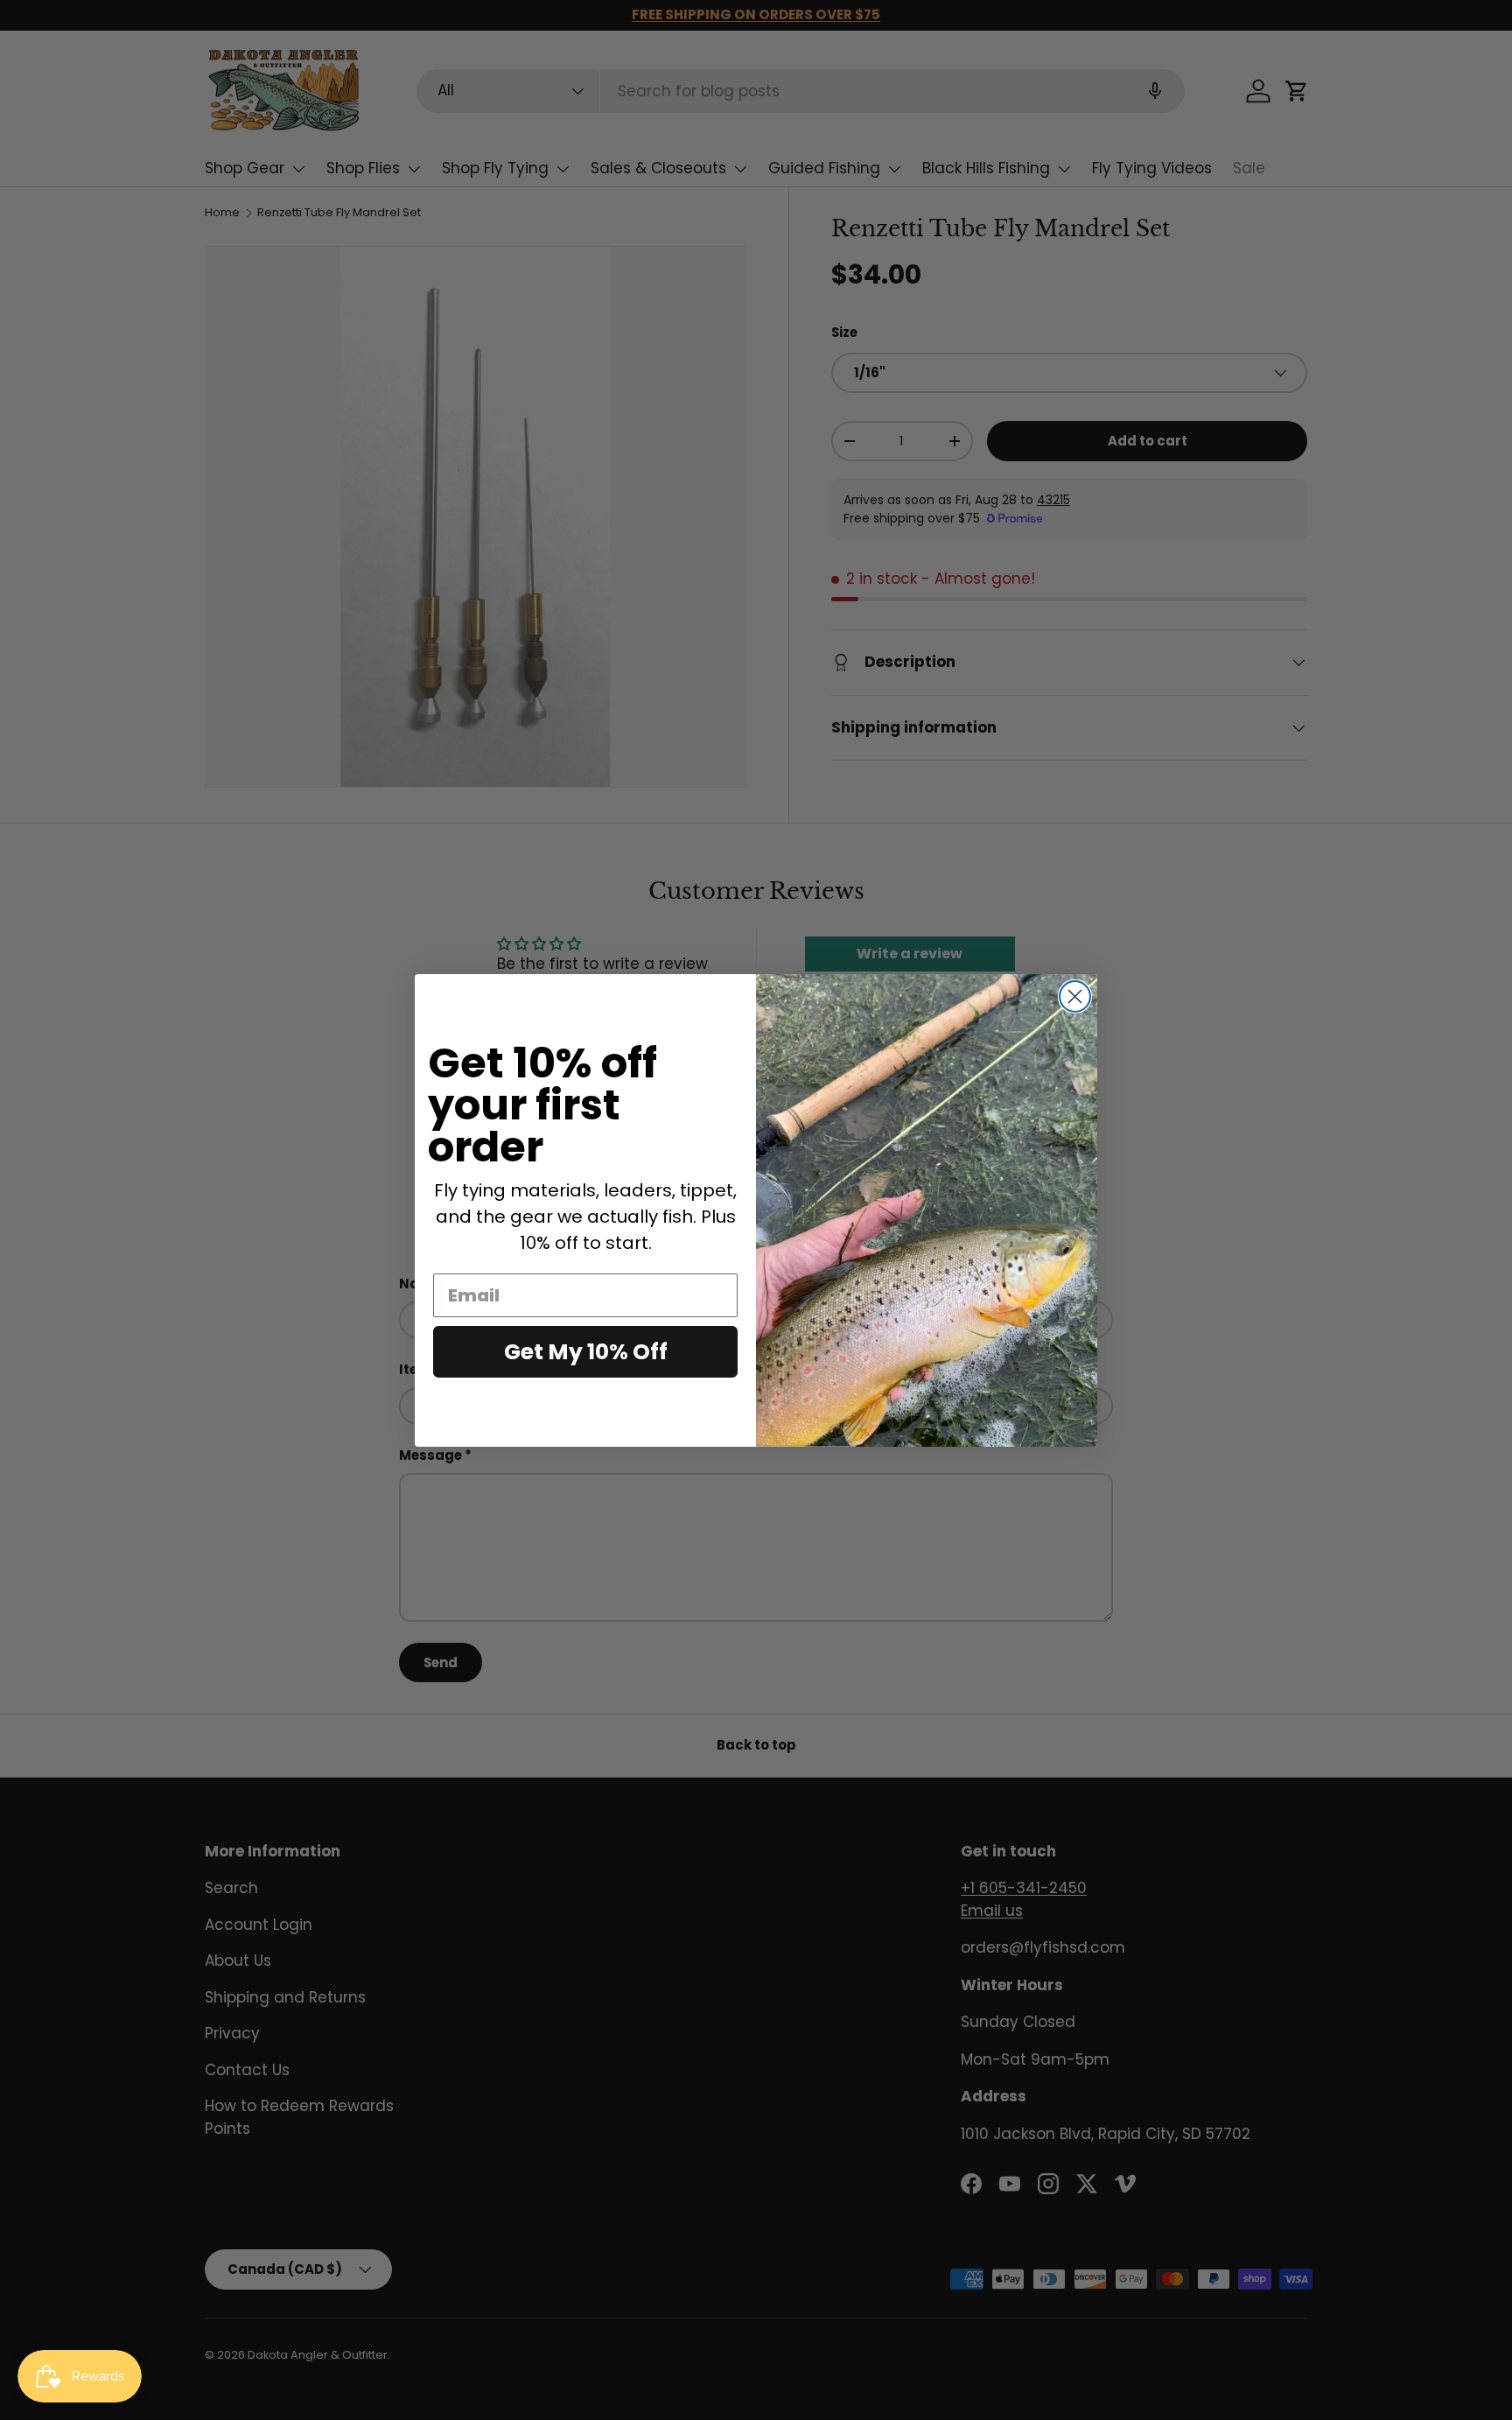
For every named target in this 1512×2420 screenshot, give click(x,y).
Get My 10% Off (586, 1352)
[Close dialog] (1075, 996)
